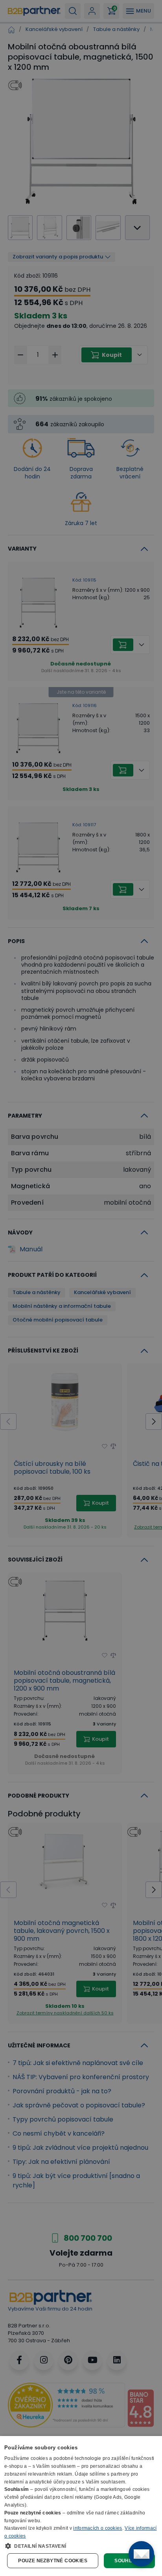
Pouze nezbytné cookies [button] (53, 2561)
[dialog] (81, 2506)
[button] (81, 2546)
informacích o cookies (98, 2528)
